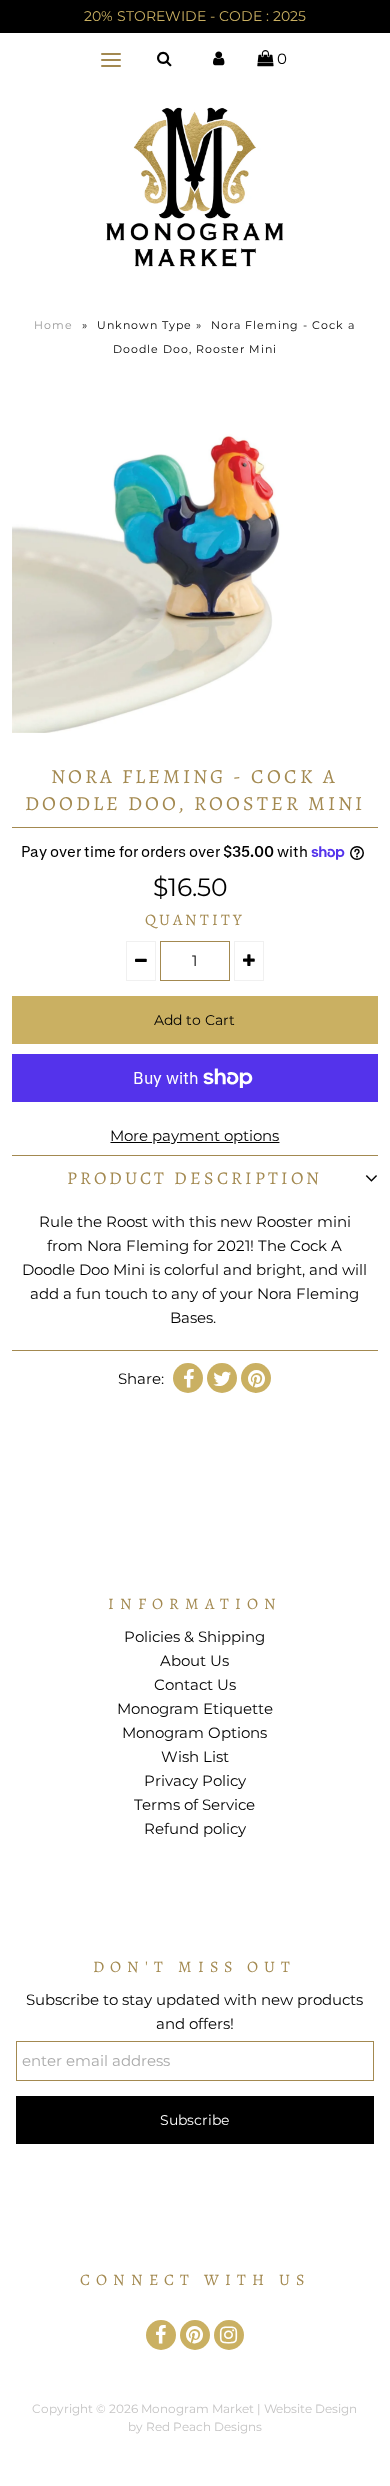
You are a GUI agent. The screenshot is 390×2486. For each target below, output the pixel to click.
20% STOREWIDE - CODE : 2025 (195, 16)
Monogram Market (197, 2408)
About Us (194, 1660)
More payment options (194, 1135)
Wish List (195, 1756)
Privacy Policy (195, 1780)
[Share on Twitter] (222, 1378)
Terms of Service (194, 1804)
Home (53, 325)
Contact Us (195, 1684)
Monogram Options (194, 1732)
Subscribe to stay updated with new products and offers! (194, 2011)
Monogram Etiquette (195, 1708)
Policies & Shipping (194, 1636)
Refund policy (195, 1828)
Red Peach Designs (204, 2426)
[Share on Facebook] (188, 1378)
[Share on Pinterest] (256, 1378)
